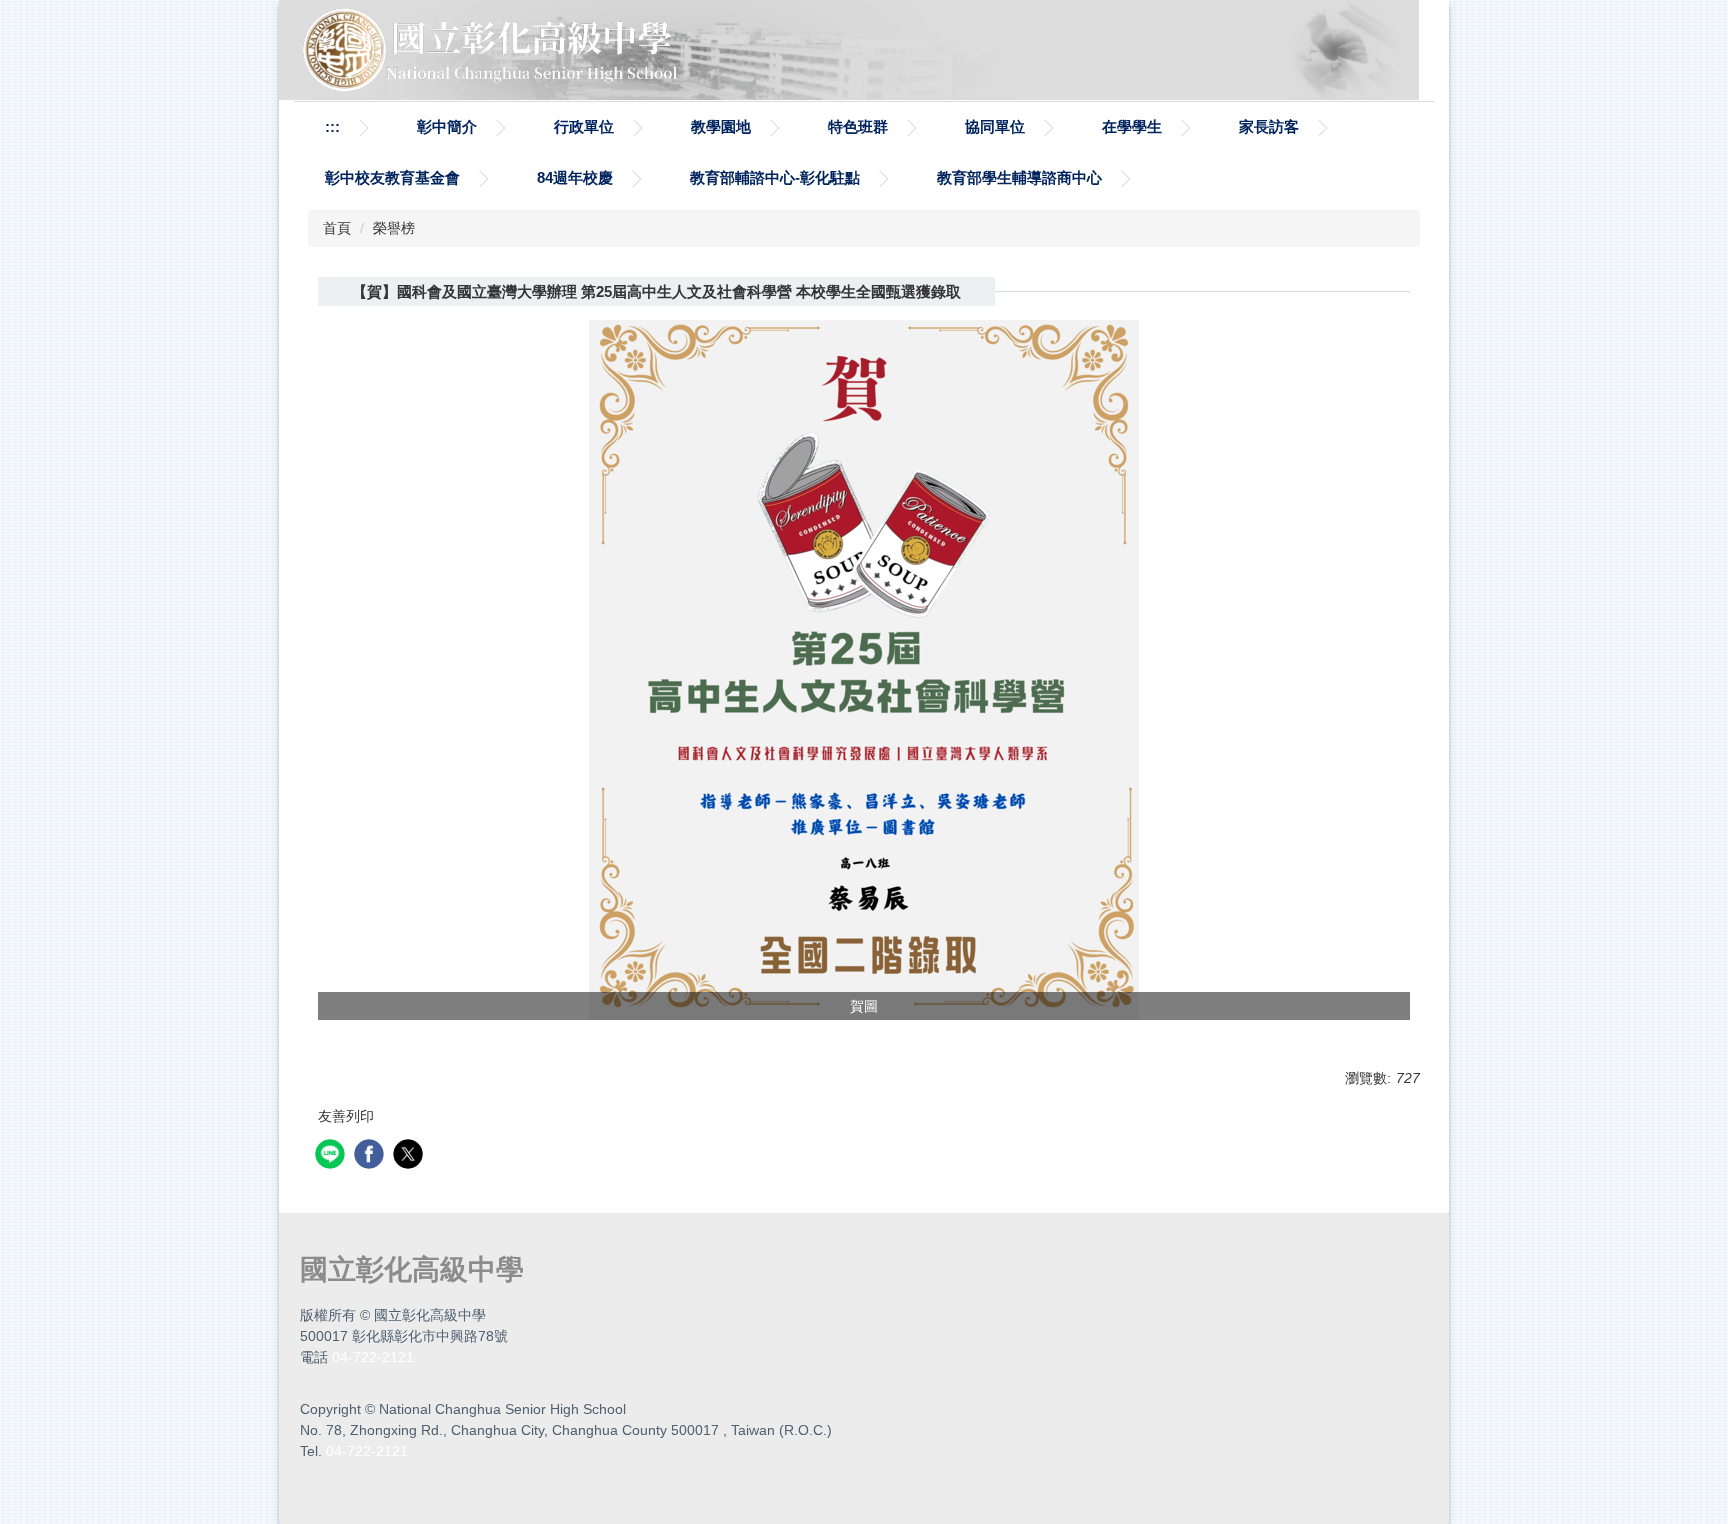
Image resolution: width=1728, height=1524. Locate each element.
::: (332, 126)
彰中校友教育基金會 (392, 177)
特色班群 (858, 126)
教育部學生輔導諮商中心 (1019, 177)
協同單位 (995, 126)
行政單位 (584, 126)
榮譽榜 (394, 228)
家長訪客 (1269, 126)
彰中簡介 (447, 126)
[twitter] (410, 1156)
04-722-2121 (373, 1357)
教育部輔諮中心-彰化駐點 (775, 177)
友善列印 (346, 1116)
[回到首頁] (494, 49)
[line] (332, 1156)
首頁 (337, 228)
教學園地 (721, 126)
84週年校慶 (575, 177)
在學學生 (1132, 126)
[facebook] (371, 1156)
